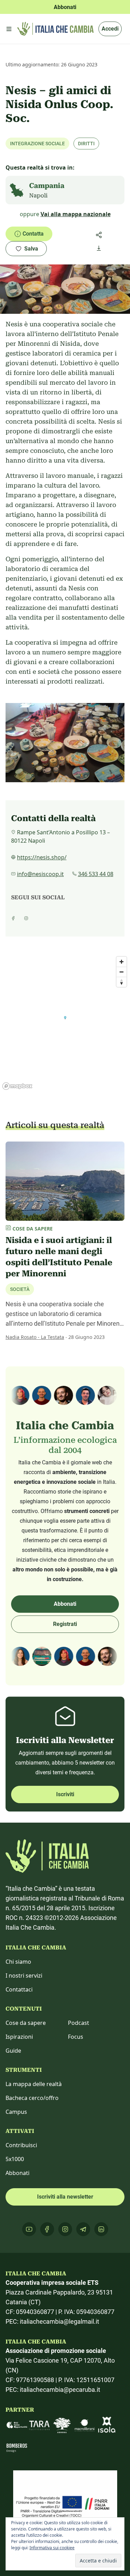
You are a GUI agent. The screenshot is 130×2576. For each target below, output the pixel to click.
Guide (13, 2051)
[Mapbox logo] (17, 1086)
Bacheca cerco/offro (32, 2098)
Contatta (33, 234)
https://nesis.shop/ (42, 857)
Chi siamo (18, 1962)
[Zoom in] (122, 962)
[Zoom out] (122, 972)
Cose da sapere (26, 2023)
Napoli (38, 195)
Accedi (110, 29)
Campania (47, 186)
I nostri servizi (24, 1976)
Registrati (65, 1624)
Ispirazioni (19, 2037)
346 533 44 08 (96, 874)
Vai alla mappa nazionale (76, 214)
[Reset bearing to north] (122, 982)
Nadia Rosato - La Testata (35, 1337)
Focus (76, 2037)
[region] (65, 1023)
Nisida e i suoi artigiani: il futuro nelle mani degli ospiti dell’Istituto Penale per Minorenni (59, 1257)
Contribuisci (21, 2145)
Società (20, 1289)
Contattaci (19, 1989)
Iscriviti (65, 1794)
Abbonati (65, 1604)
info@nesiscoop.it (40, 874)
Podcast (79, 2023)
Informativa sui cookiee (52, 2548)
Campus (16, 2112)
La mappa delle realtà (34, 2084)
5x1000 (15, 2159)
